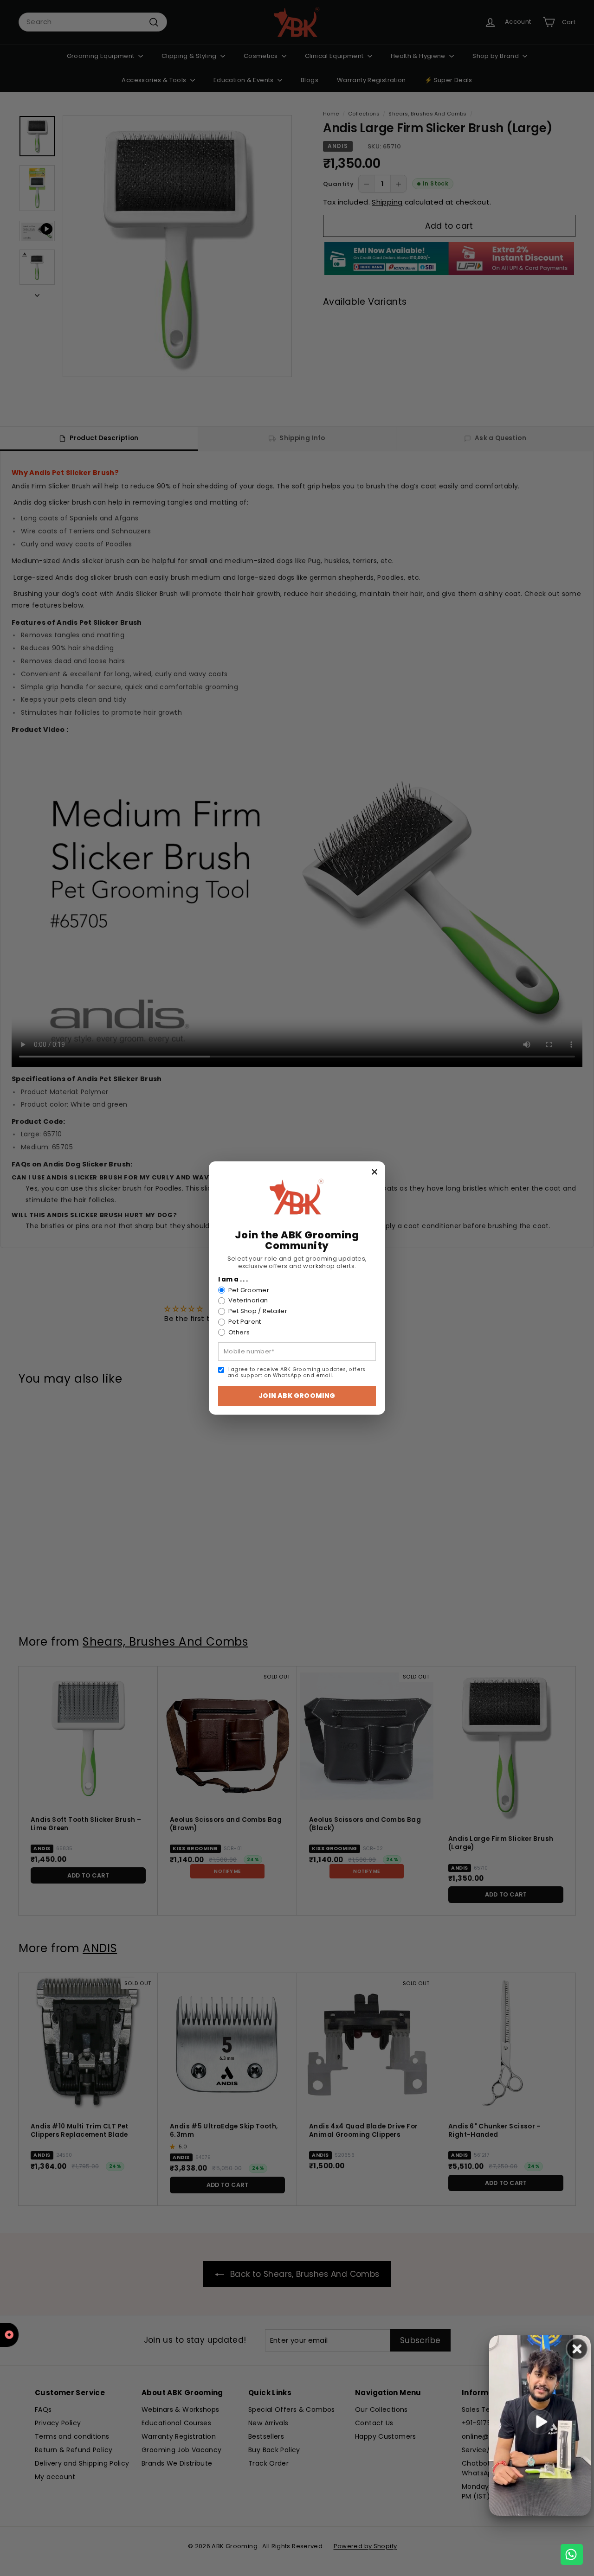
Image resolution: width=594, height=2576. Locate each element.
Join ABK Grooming (297, 1396)
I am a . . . (233, 1280)
